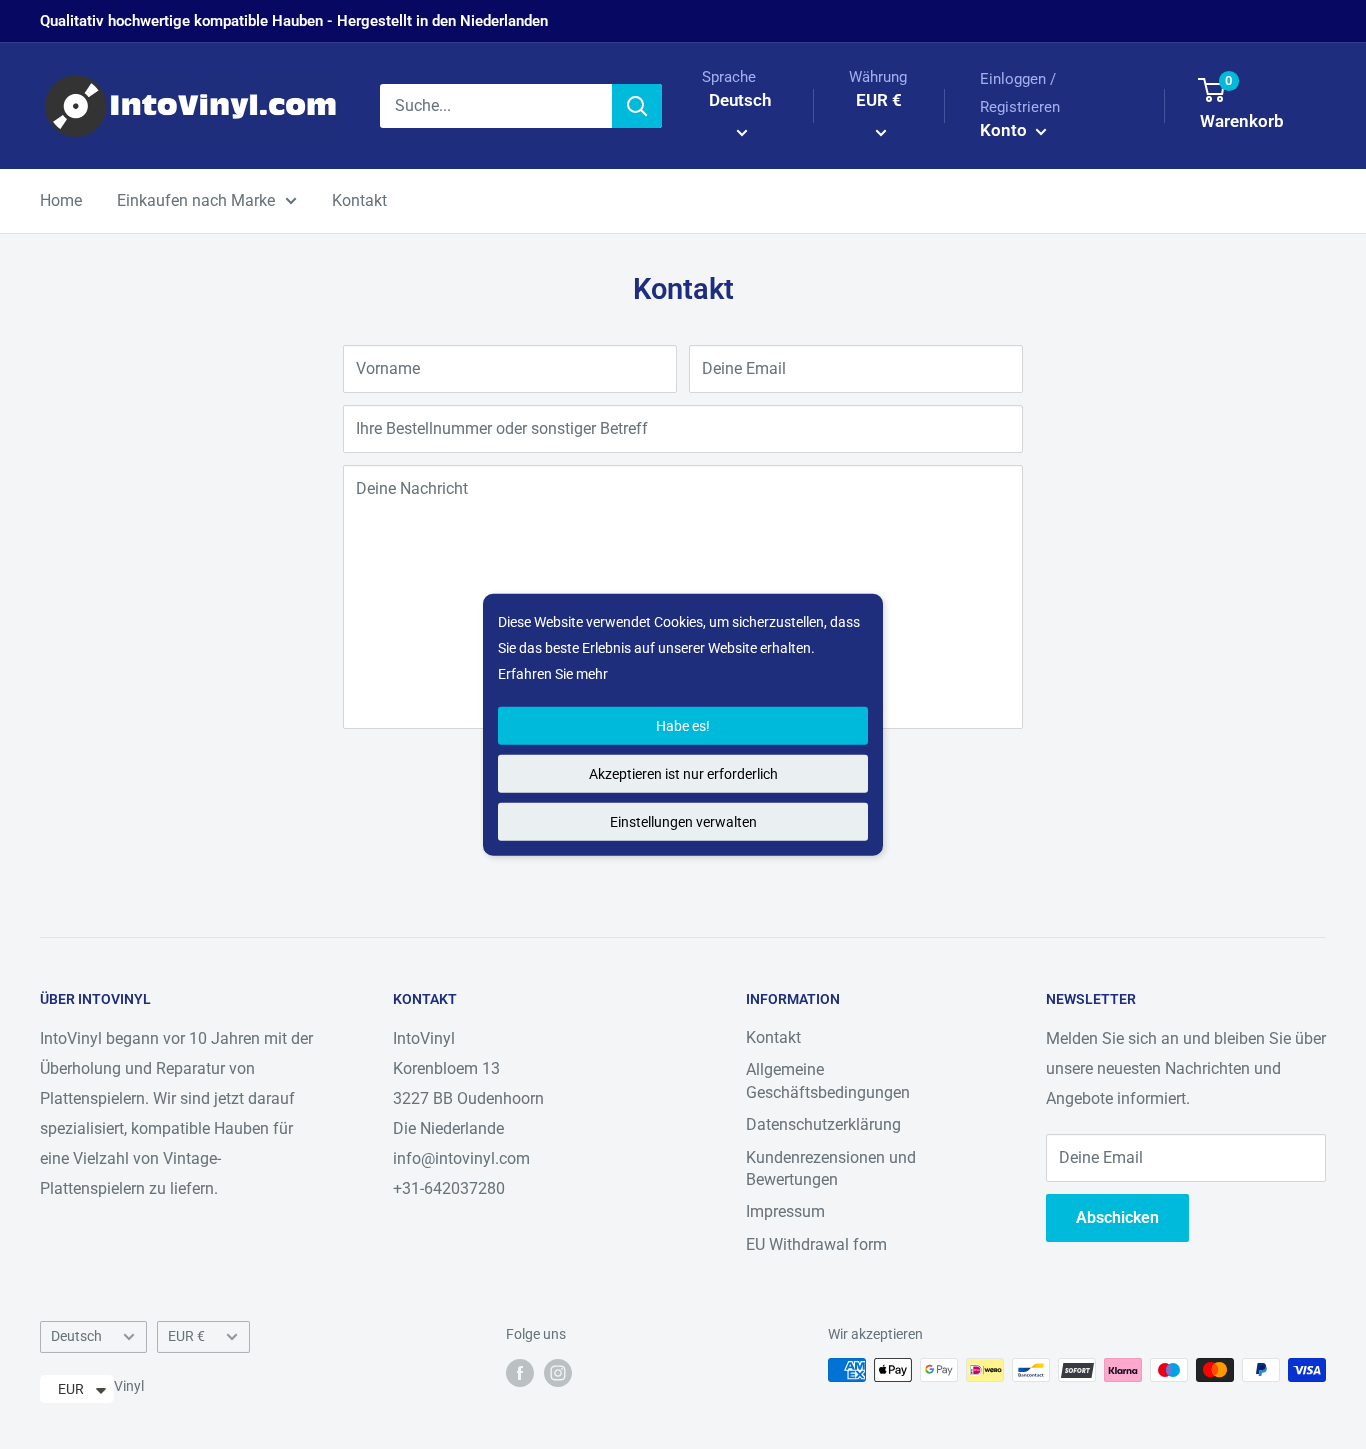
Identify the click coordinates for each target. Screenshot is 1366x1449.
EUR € (186, 1336)
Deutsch (76, 1336)
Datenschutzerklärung (823, 1124)
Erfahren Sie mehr (553, 674)
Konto (1005, 130)
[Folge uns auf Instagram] (558, 1372)
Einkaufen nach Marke (196, 200)
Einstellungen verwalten (683, 822)
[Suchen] (637, 106)
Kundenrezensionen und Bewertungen (831, 1168)
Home (61, 200)
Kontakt (359, 200)
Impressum (785, 1211)
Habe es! (683, 726)
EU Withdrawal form (816, 1244)
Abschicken (1117, 1217)
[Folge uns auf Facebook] (520, 1372)
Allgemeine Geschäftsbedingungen (828, 1080)
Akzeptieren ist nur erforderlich (683, 774)
